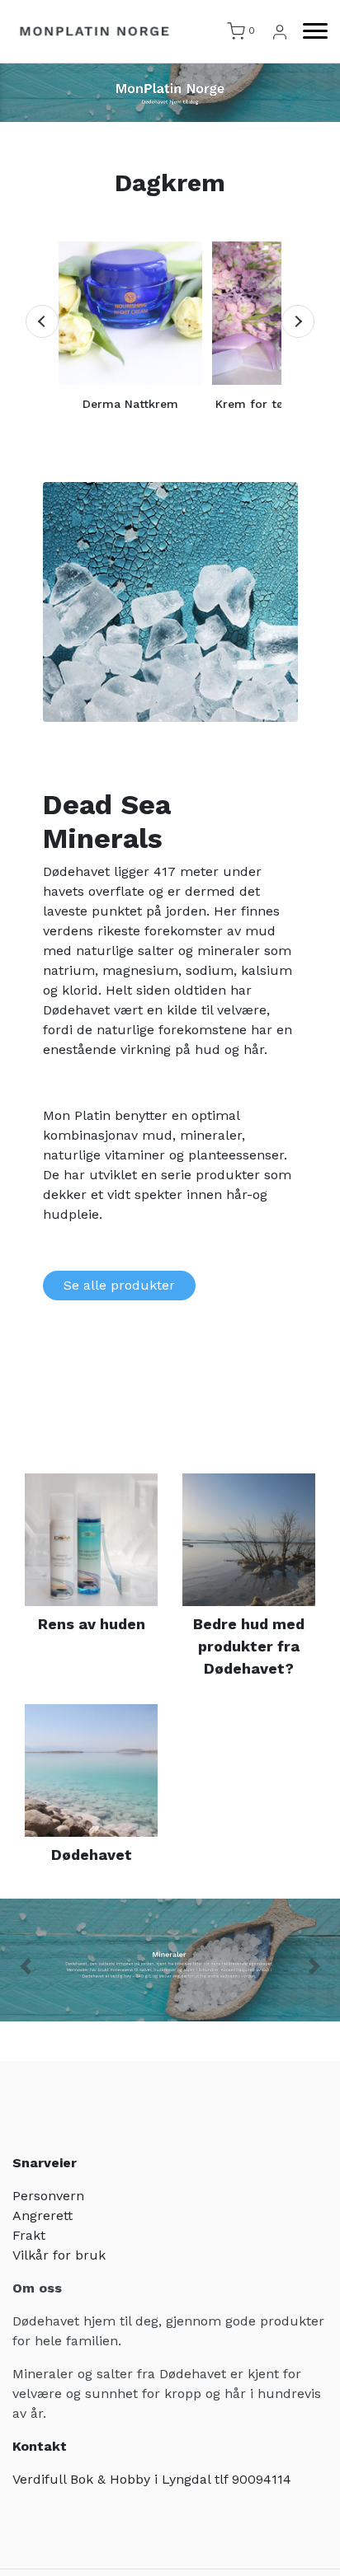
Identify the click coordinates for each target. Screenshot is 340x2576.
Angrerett (42, 2215)
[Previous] (42, 321)
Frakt (29, 2235)
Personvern (48, 2196)
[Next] (298, 321)
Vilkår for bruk (59, 2255)
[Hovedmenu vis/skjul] (309, 31)
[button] (26, 1967)
